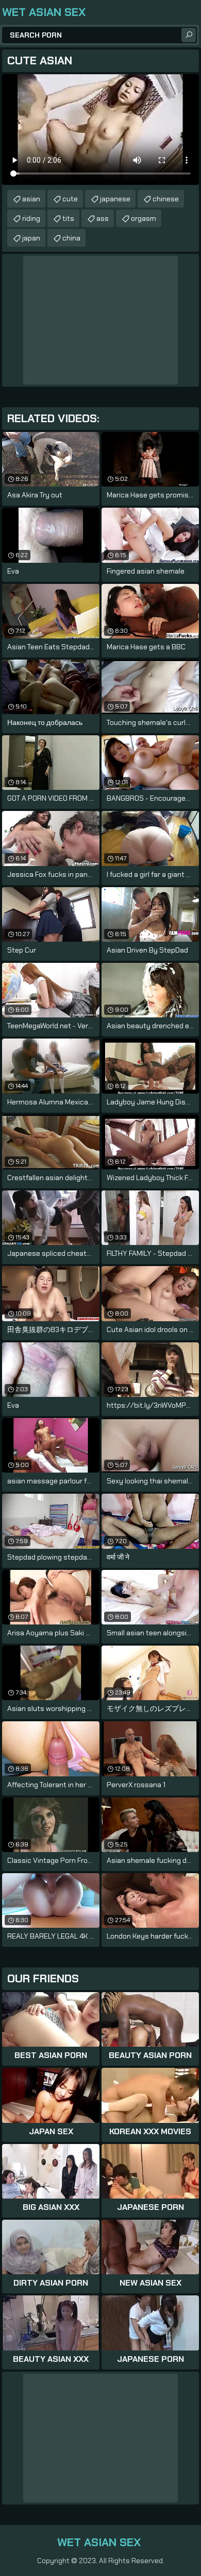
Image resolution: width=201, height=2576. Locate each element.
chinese (166, 199)
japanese (115, 199)
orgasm (144, 218)
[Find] (189, 35)
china (71, 238)
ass (103, 218)
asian (31, 199)
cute (70, 199)
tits (68, 218)
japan (31, 238)
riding (31, 218)
